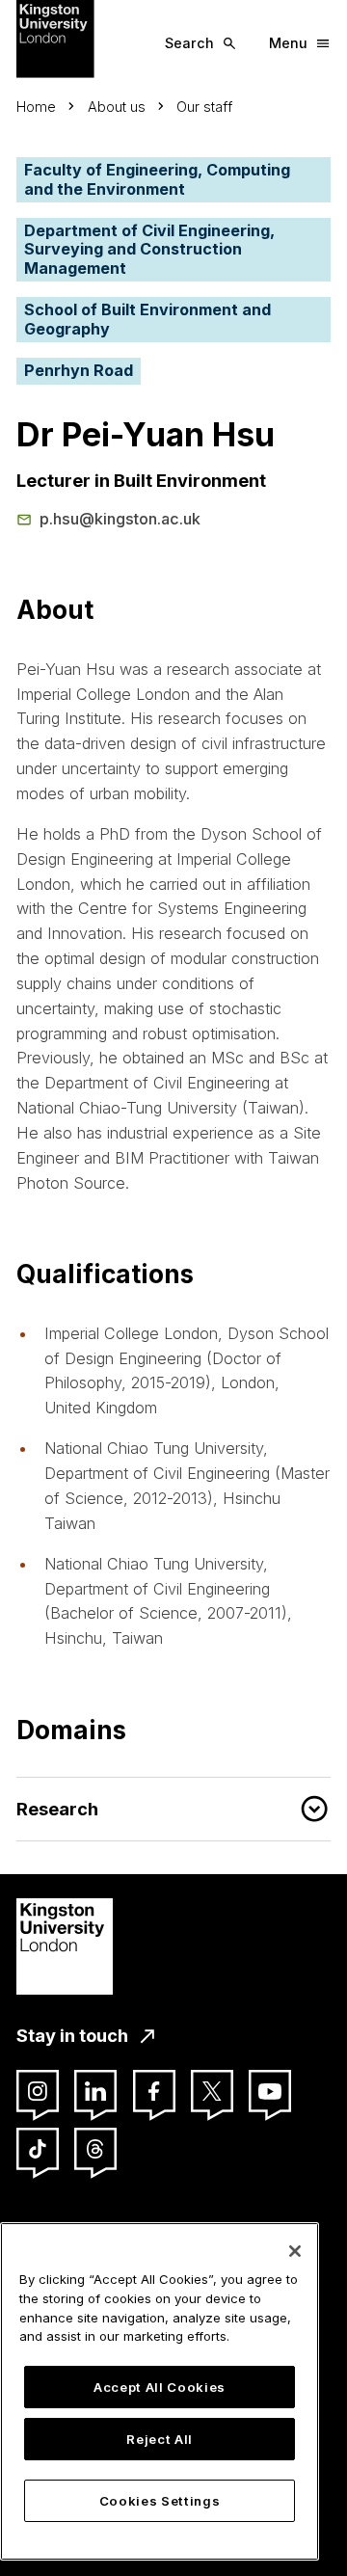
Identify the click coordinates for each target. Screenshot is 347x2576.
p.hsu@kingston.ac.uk (120, 519)
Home (36, 107)
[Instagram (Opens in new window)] (38, 2091)
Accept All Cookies (160, 2387)
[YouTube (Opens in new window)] (270, 2091)
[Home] (55, 38)
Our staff (204, 107)
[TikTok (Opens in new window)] (38, 2149)
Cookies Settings (160, 2501)
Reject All (160, 2439)
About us (117, 107)
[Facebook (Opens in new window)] (154, 2091)
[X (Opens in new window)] (212, 2091)
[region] (160, 2391)
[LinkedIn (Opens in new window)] (95, 2091)
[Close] (295, 2251)
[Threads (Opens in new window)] (95, 2149)
